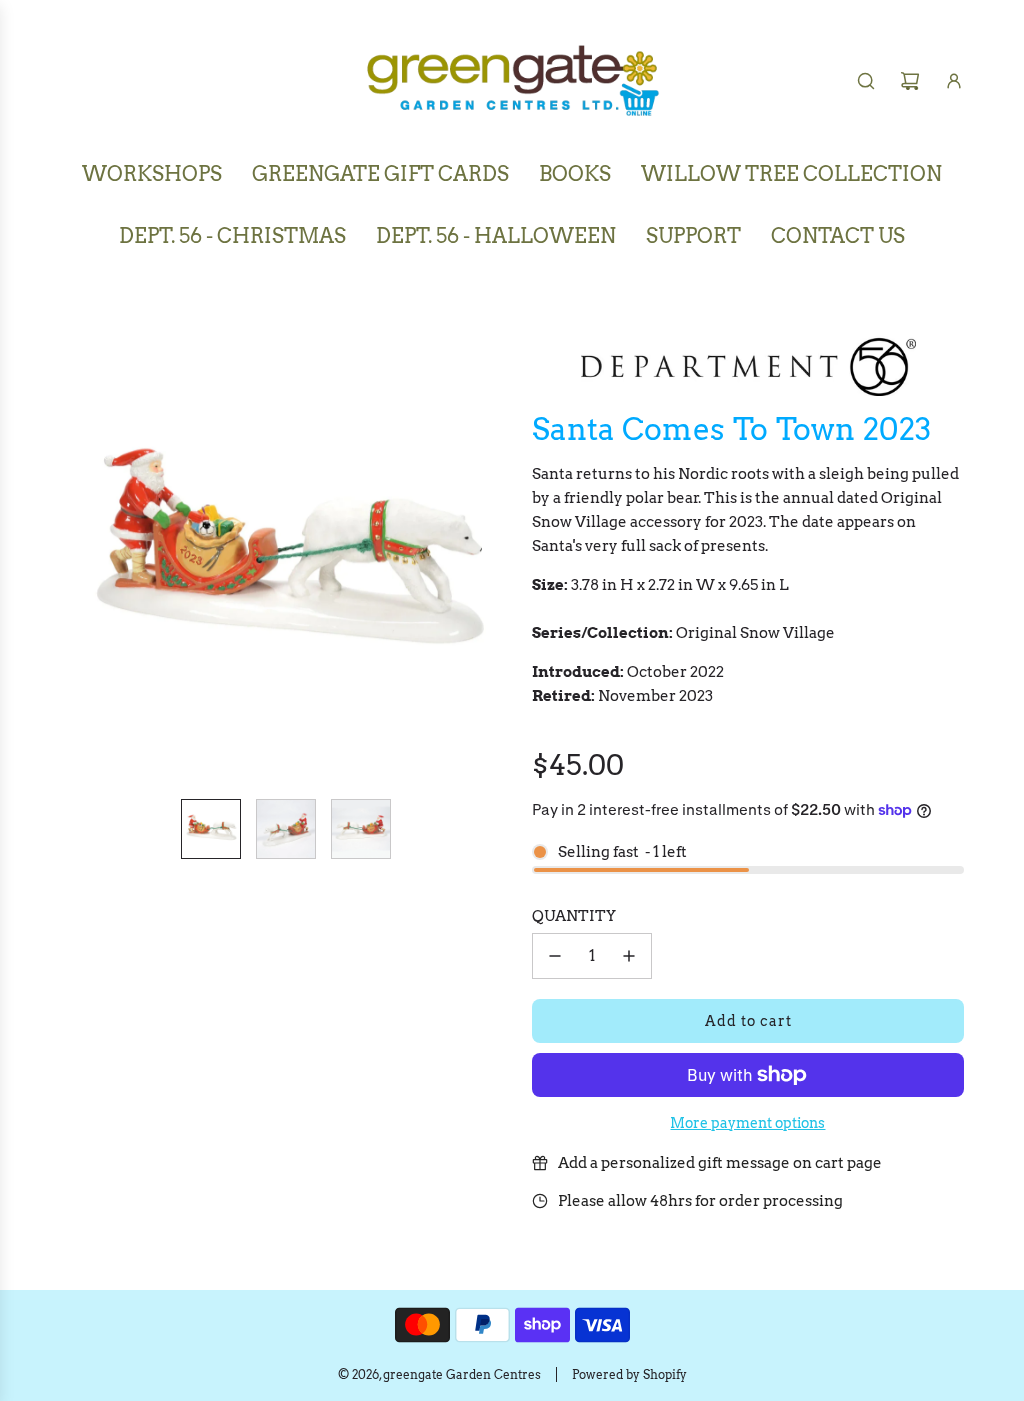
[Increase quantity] (629, 956)
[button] (76, 557)
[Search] (866, 81)
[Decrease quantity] (555, 956)
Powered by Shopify (629, 1374)
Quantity (574, 916)
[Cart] (910, 81)
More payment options (747, 1123)
